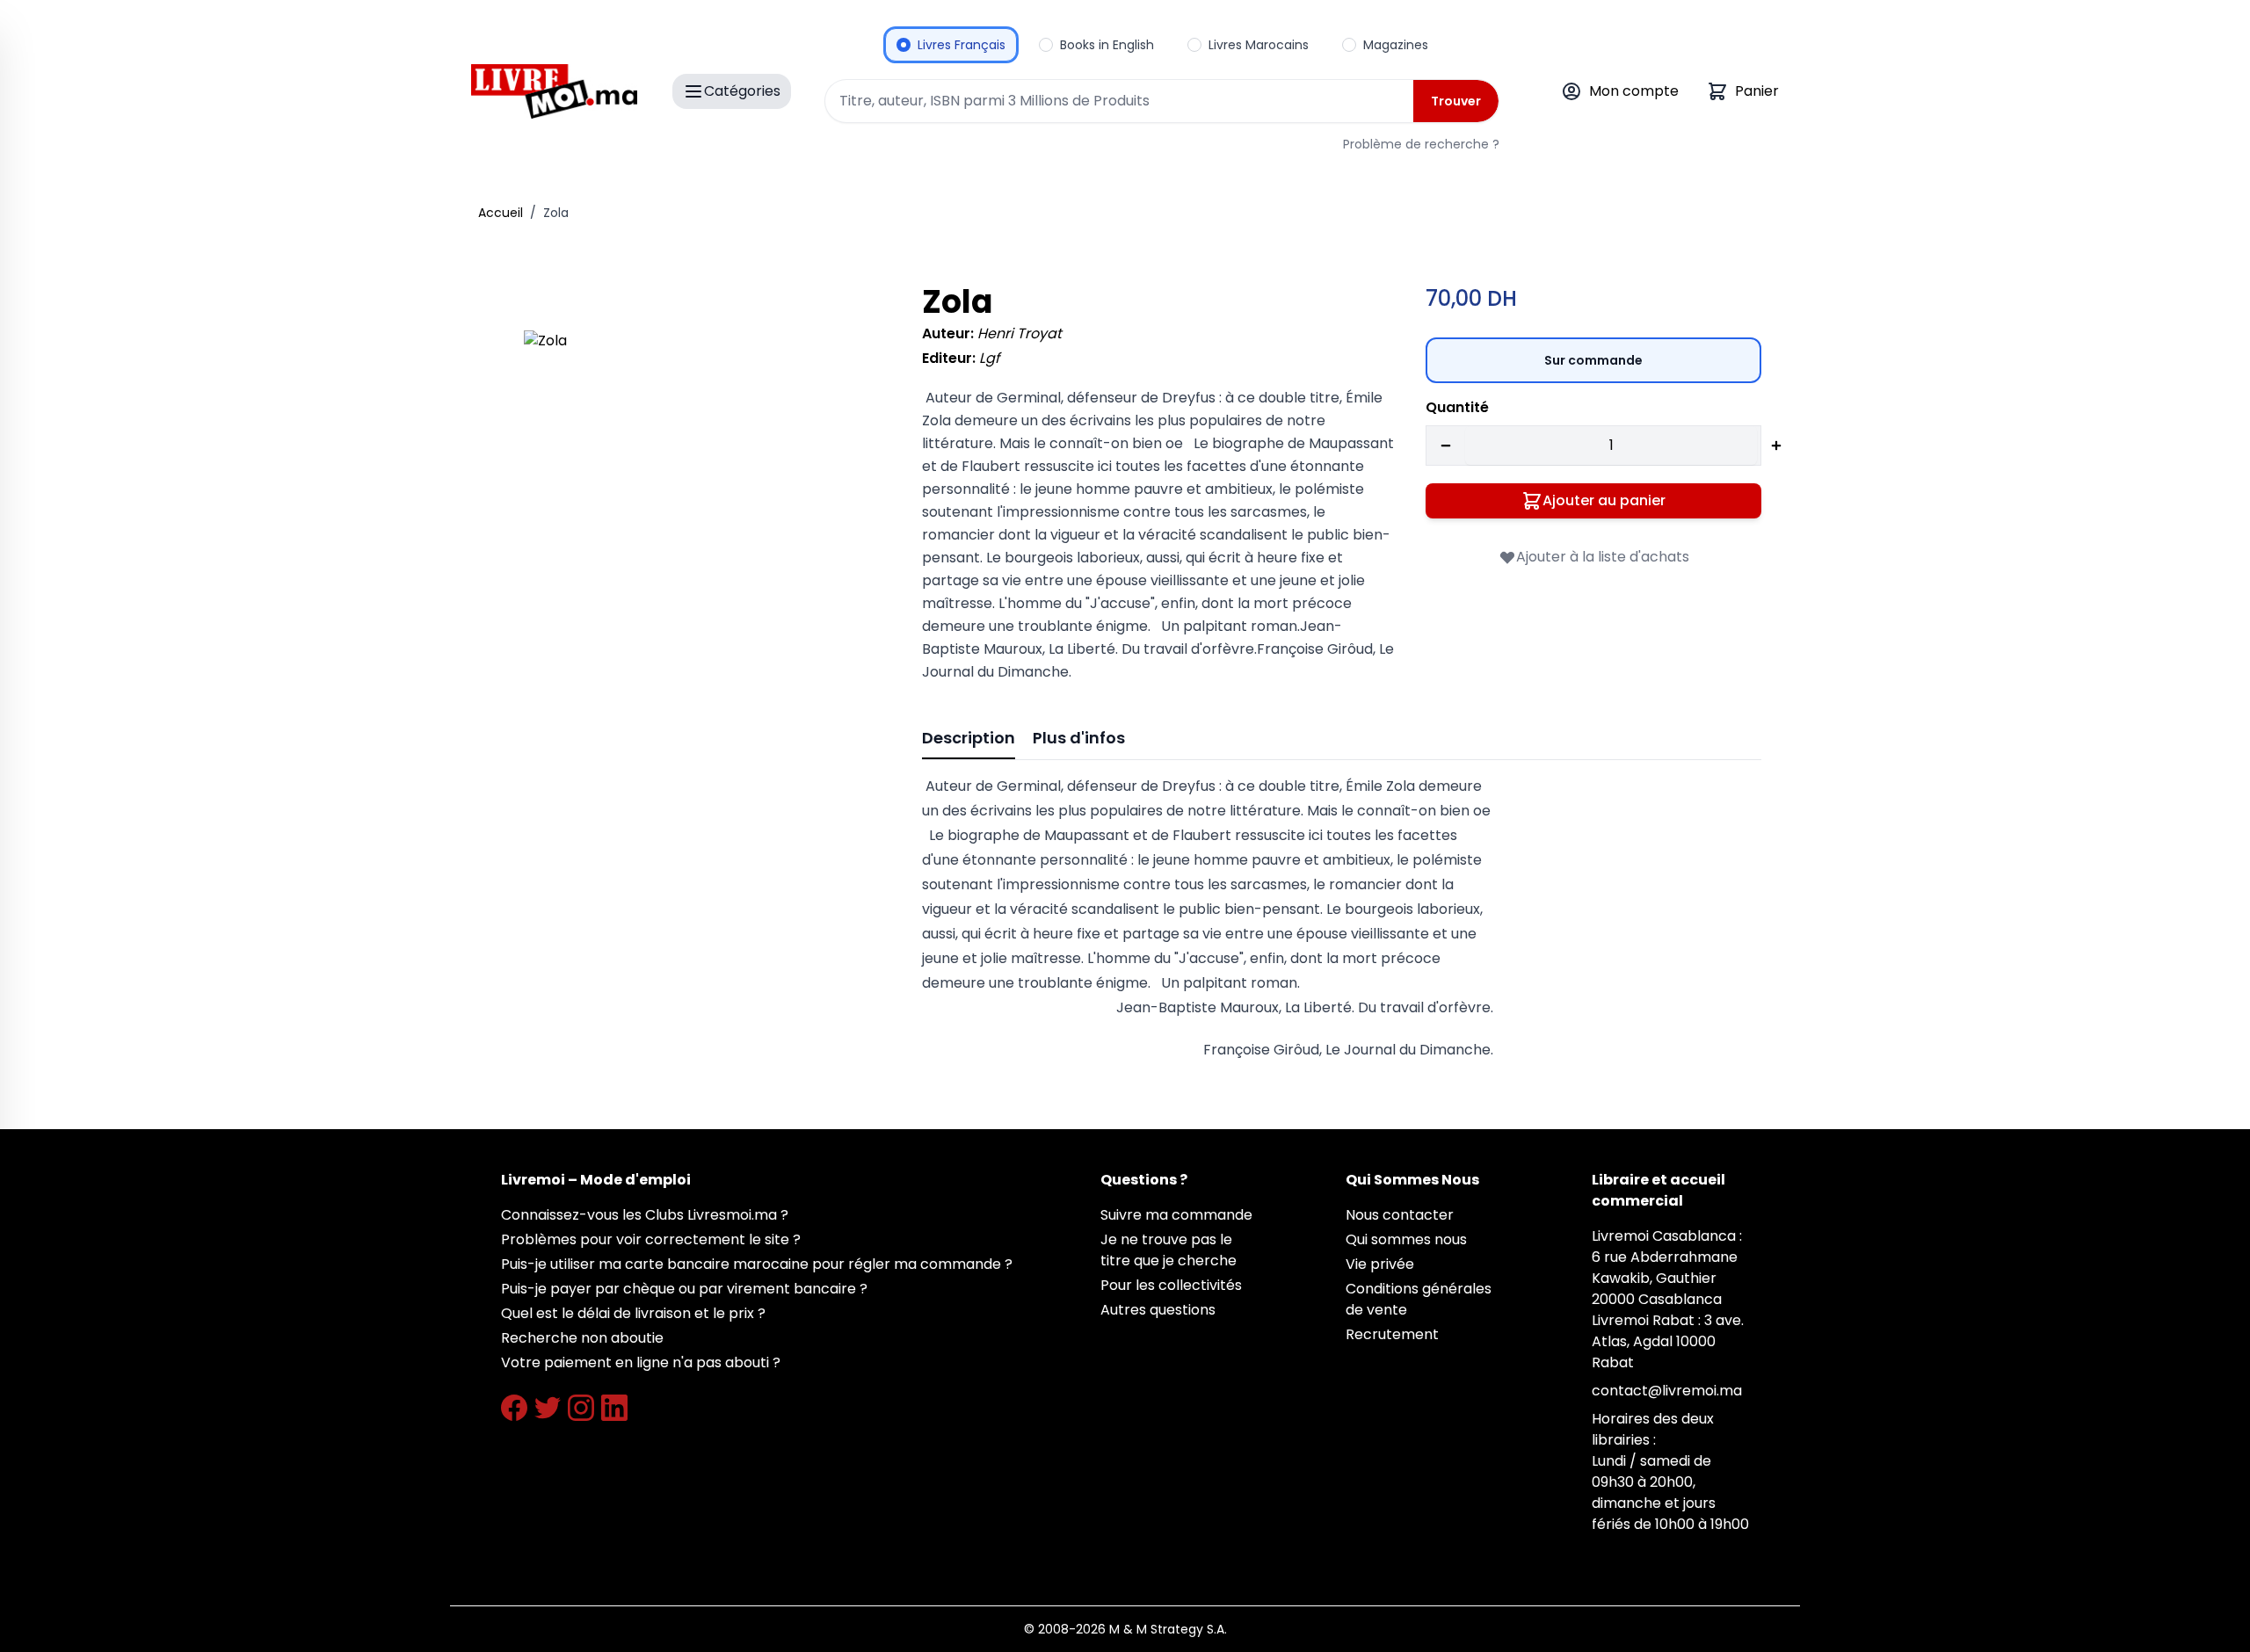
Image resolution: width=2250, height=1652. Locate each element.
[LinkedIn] (614, 1408)
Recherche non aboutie (582, 1338)
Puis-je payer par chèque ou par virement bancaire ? (684, 1289)
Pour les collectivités (1171, 1285)
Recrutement (1392, 1334)
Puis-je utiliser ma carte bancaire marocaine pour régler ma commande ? (757, 1264)
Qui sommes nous (1406, 1239)
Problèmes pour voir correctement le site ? (651, 1239)
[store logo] (554, 91)
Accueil (501, 213)
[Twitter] (548, 1408)
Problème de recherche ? (1421, 144)
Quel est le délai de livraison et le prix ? (633, 1313)
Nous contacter (1400, 1215)
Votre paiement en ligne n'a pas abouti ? (641, 1362)
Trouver (1456, 101)
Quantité (1457, 407)
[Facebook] (514, 1408)
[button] (698, 505)
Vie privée (1380, 1264)
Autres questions (1158, 1310)
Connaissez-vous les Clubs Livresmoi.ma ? (645, 1215)
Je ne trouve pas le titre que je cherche (1169, 1250)
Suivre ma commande (1176, 1215)
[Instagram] (581, 1408)
